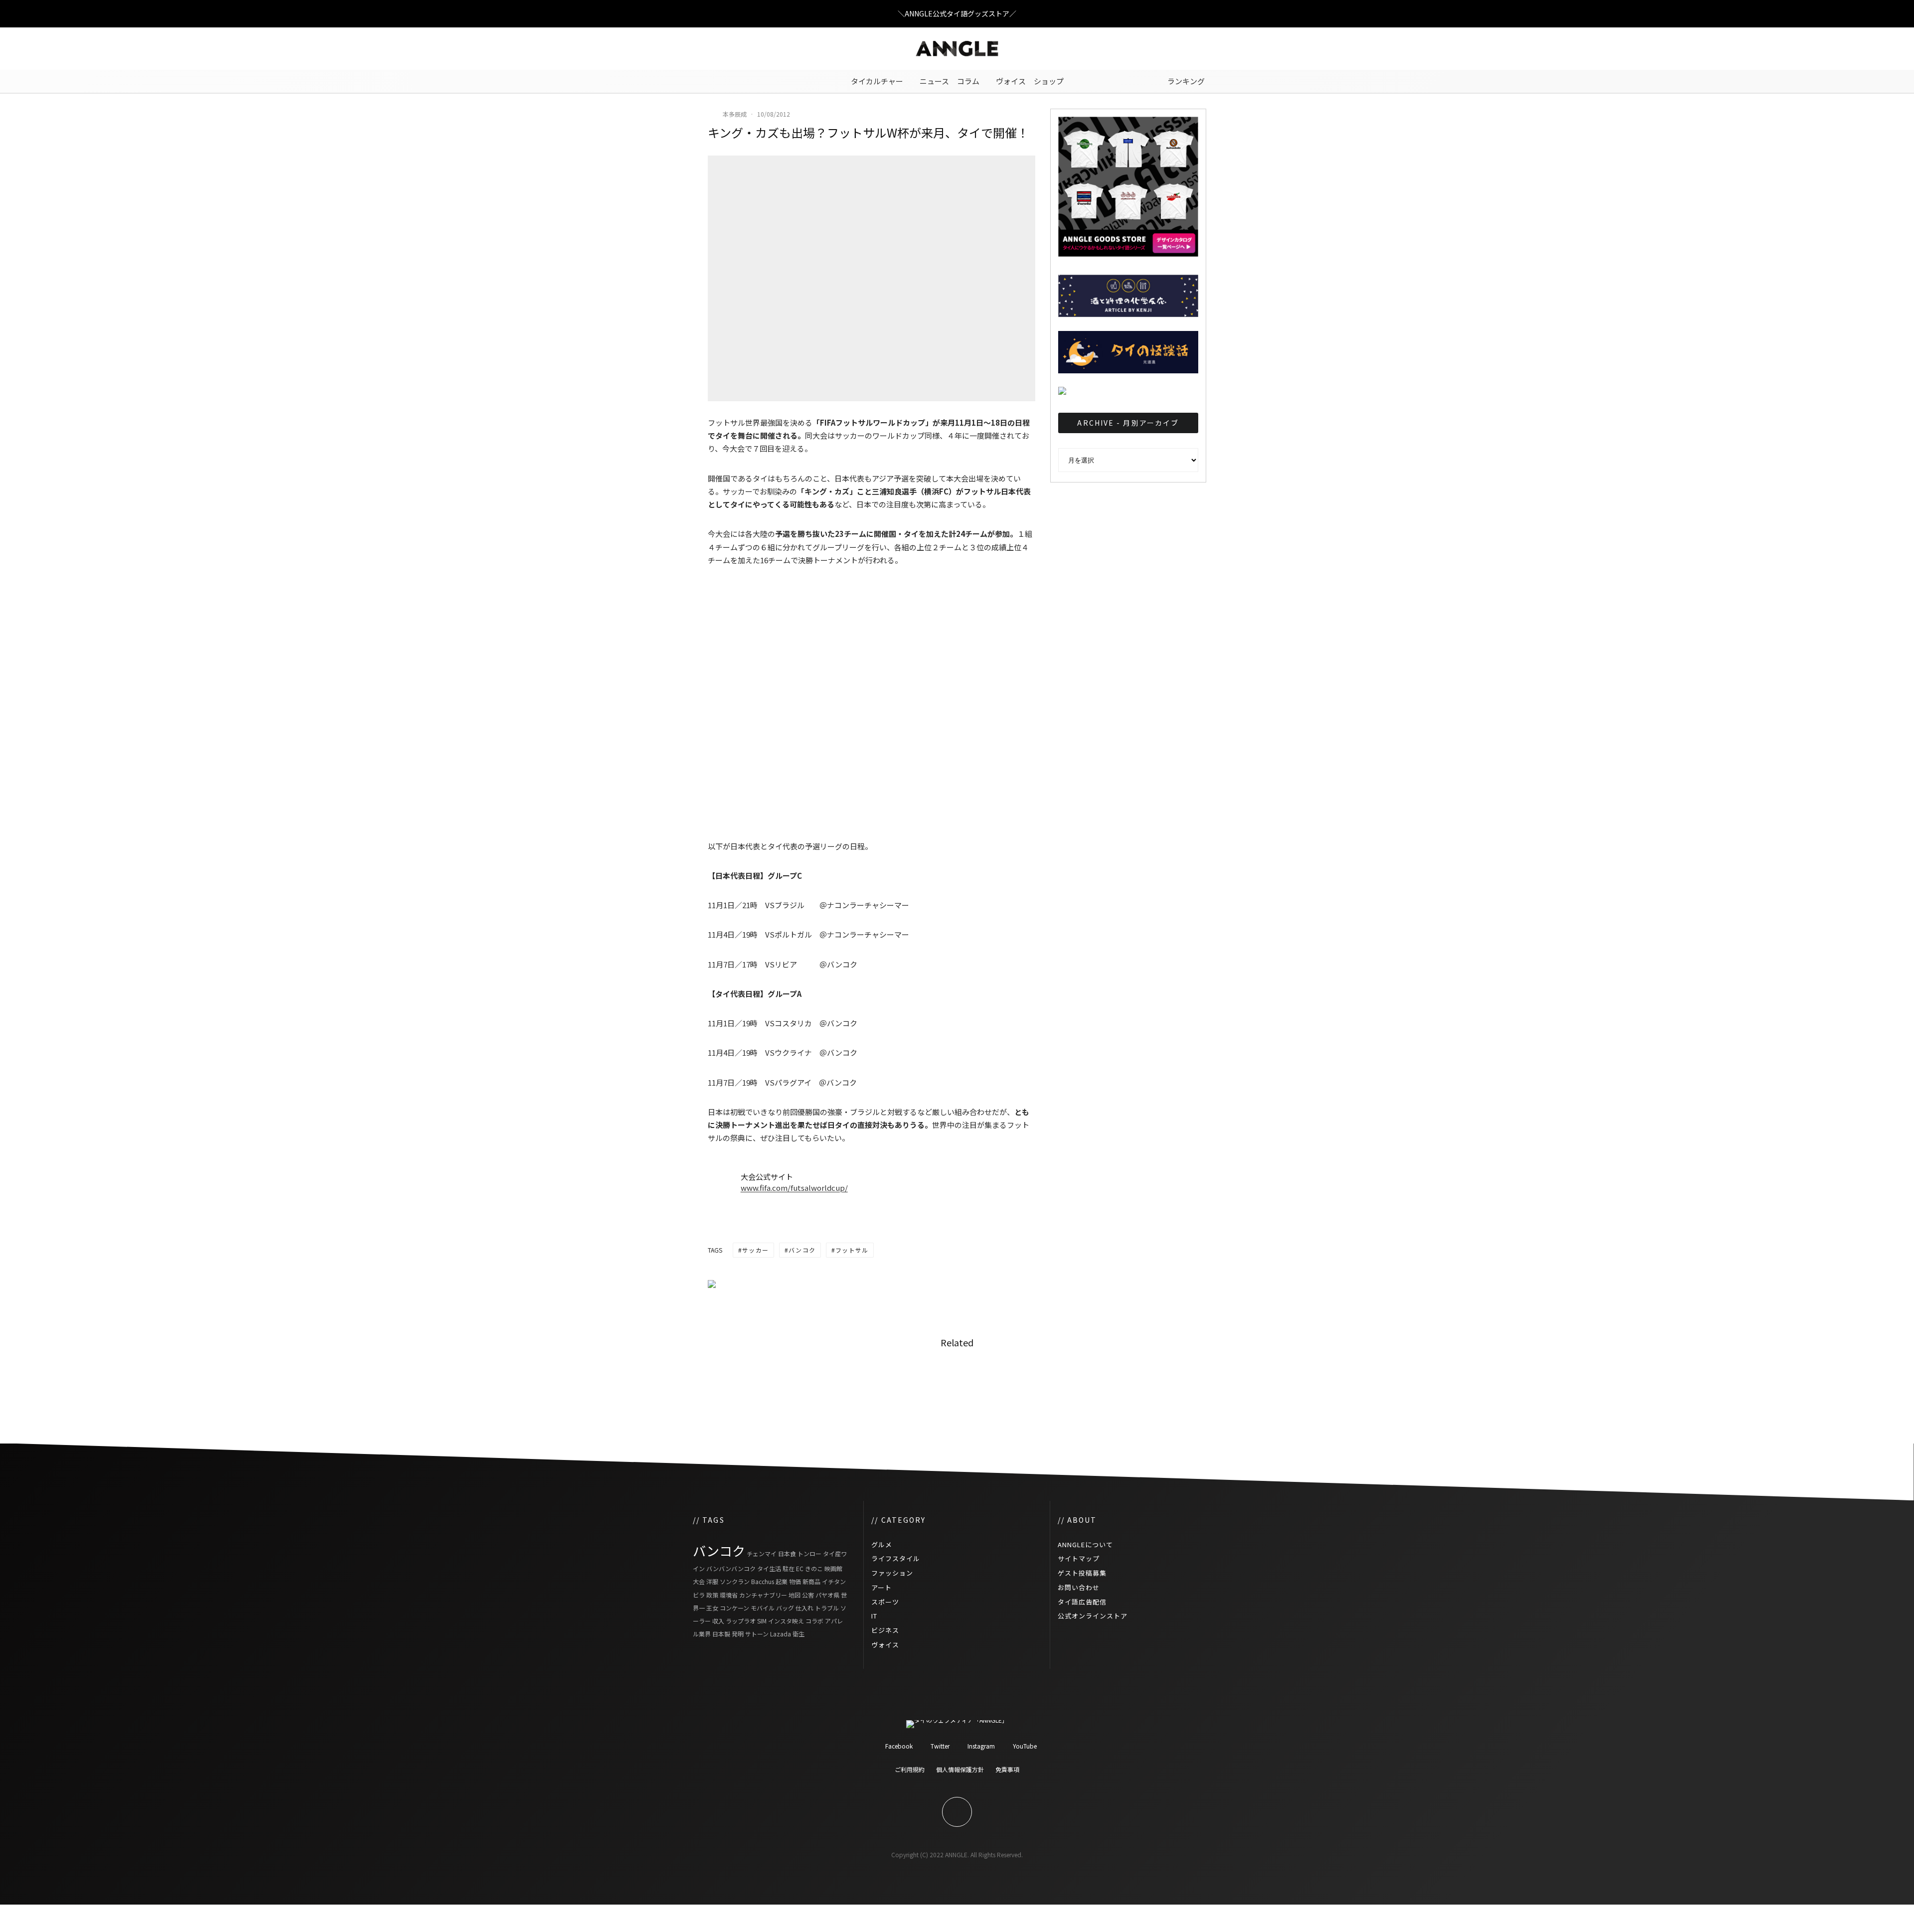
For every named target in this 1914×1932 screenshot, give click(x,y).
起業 (782, 1581)
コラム (968, 81)
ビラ (699, 1595)
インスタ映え (786, 1621)
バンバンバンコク (731, 1568)
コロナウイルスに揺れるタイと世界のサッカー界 (1153, 1384)
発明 (738, 1634)
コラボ (814, 1621)
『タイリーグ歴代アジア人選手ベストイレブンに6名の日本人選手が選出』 (984, 1384)
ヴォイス (1011, 81)
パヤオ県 (827, 1595)
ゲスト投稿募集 (1082, 1573)
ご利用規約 (910, 1769)
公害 (808, 1595)
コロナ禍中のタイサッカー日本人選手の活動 (811, 1384)
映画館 (833, 1568)
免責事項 (1007, 1769)
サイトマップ (1079, 1558)
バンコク (802, 1250)
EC (800, 1568)
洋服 (712, 1581)
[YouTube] (745, 49)
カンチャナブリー (763, 1595)
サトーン (757, 1634)
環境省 (729, 1595)
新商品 (811, 1581)
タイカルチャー (877, 81)
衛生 (798, 1634)
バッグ (785, 1608)
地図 (795, 1595)
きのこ (814, 1568)
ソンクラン (735, 1581)
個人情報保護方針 (960, 1769)
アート (881, 1587)
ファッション (892, 1573)
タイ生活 (769, 1568)
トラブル (827, 1608)
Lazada (781, 1634)
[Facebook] (700, 49)
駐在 (789, 1568)
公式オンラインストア (1093, 1616)
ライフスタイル (896, 1558)
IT (874, 1616)
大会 (699, 1581)
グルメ (882, 1544)
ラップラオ (741, 1621)
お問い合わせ (1079, 1587)
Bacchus (763, 1581)
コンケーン (734, 1608)
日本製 (721, 1634)
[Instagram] (730, 49)
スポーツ (885, 1602)
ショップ (1049, 81)
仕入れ (804, 1608)
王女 (712, 1608)
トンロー (809, 1553)
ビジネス (885, 1630)
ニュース (934, 81)
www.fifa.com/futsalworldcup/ (794, 1188)
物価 (795, 1581)
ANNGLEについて (1085, 1544)
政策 (712, 1595)
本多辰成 (735, 114)
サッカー (755, 1250)
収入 (718, 1621)
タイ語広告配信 (1082, 1602)
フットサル (852, 1250)
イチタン (834, 1581)
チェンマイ (762, 1553)
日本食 (787, 1553)
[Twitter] (715, 49)
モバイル (763, 1608)
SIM (762, 1621)
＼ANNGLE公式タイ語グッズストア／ (957, 13)
